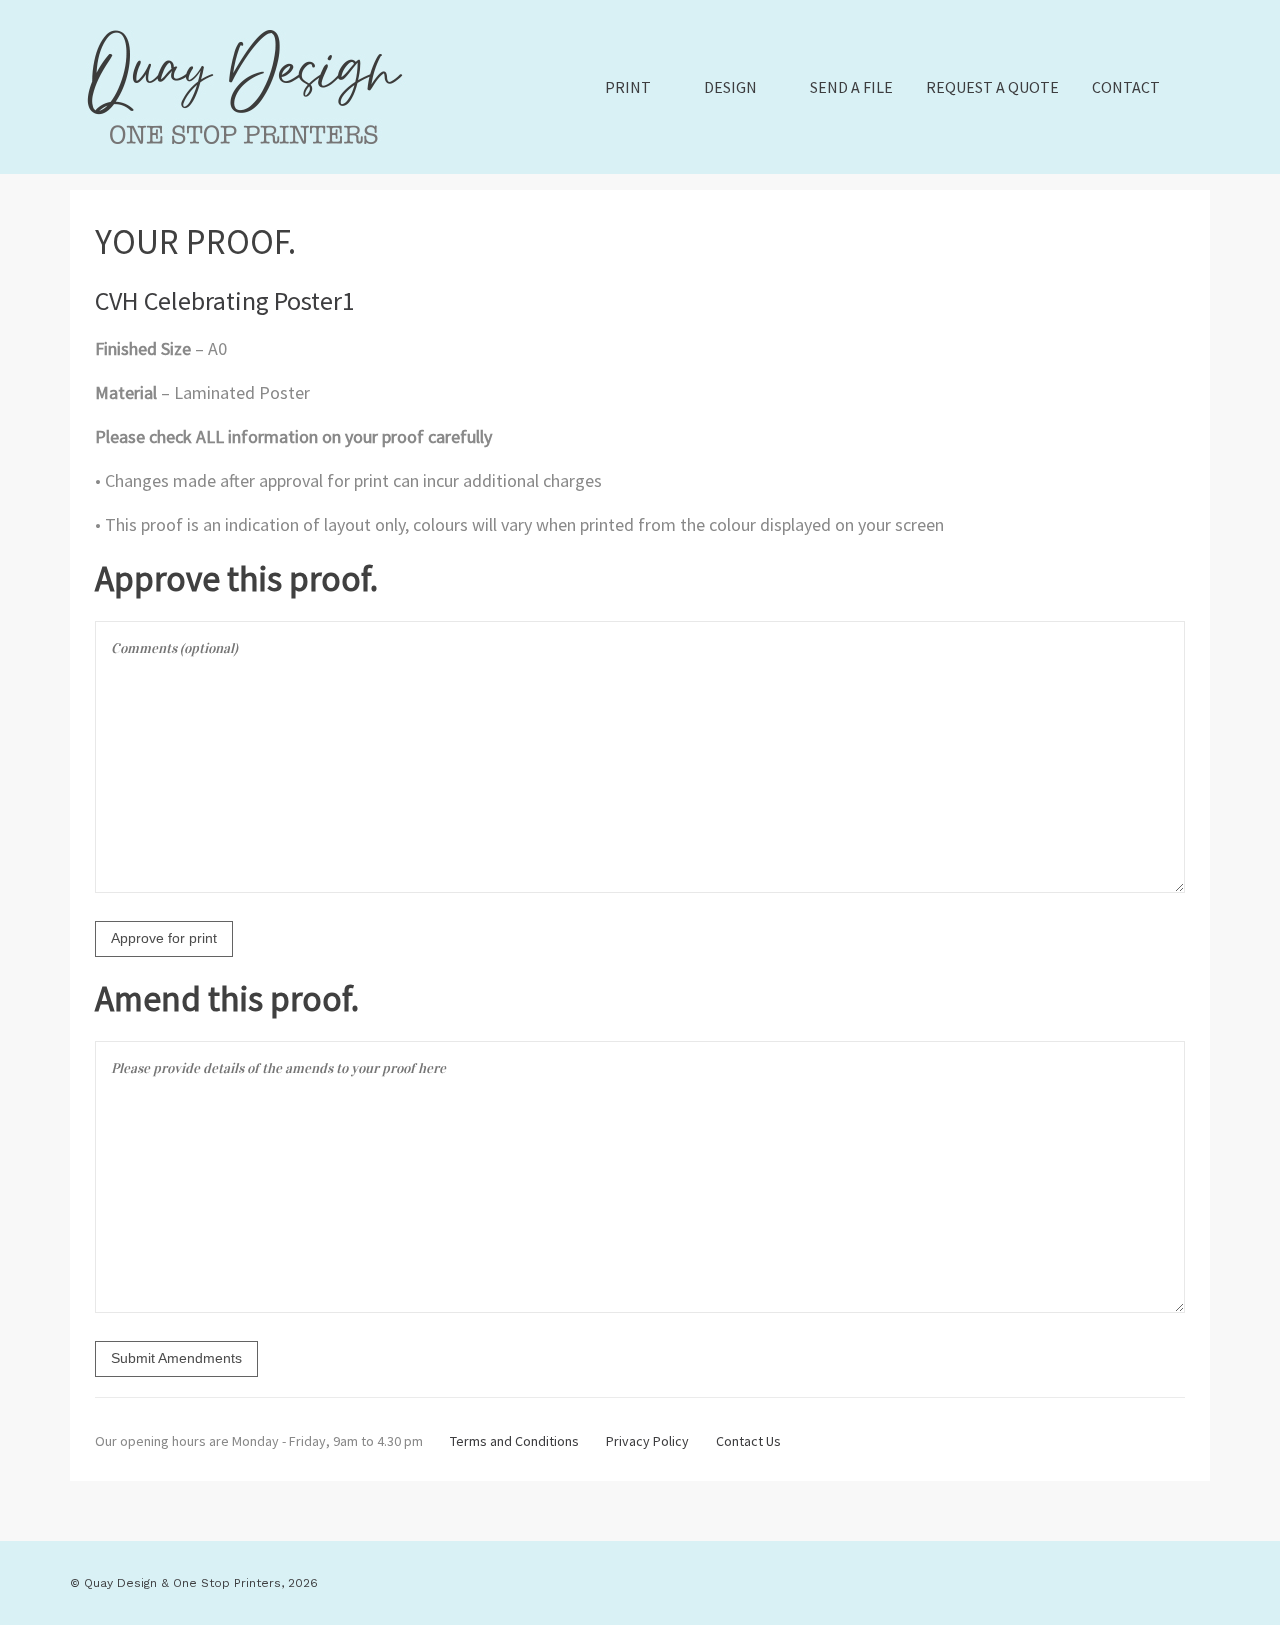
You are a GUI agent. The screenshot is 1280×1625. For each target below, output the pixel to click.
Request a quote (992, 87)
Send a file (851, 87)
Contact (1126, 87)
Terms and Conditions (514, 1441)
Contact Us (748, 1441)
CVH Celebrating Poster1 (225, 300)
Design (730, 87)
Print (628, 87)
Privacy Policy (647, 1441)
